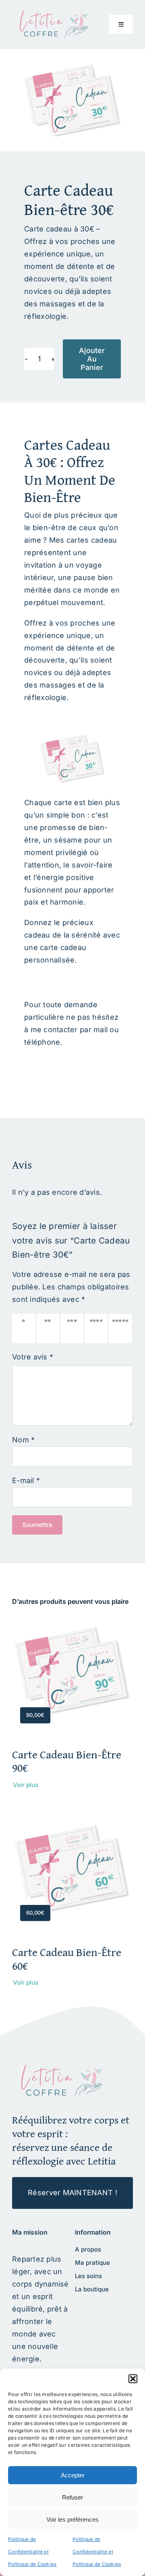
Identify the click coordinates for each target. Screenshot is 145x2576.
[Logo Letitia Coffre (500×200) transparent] (52, 13)
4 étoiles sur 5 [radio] (98, 1328)
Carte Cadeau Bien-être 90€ (67, 1761)
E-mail (26, 1480)
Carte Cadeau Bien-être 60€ (67, 1959)
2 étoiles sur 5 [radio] (50, 1328)
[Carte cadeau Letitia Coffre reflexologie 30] (60, 2068)
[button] (133, 2379)
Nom (23, 1440)
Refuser (72, 2497)
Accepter (73, 2475)
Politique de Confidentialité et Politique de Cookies (32, 2552)
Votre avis (33, 1357)
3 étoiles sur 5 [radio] (74, 1328)
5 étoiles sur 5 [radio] (122, 1328)
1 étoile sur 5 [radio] (25, 1328)
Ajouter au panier (92, 359)
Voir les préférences (72, 2519)
